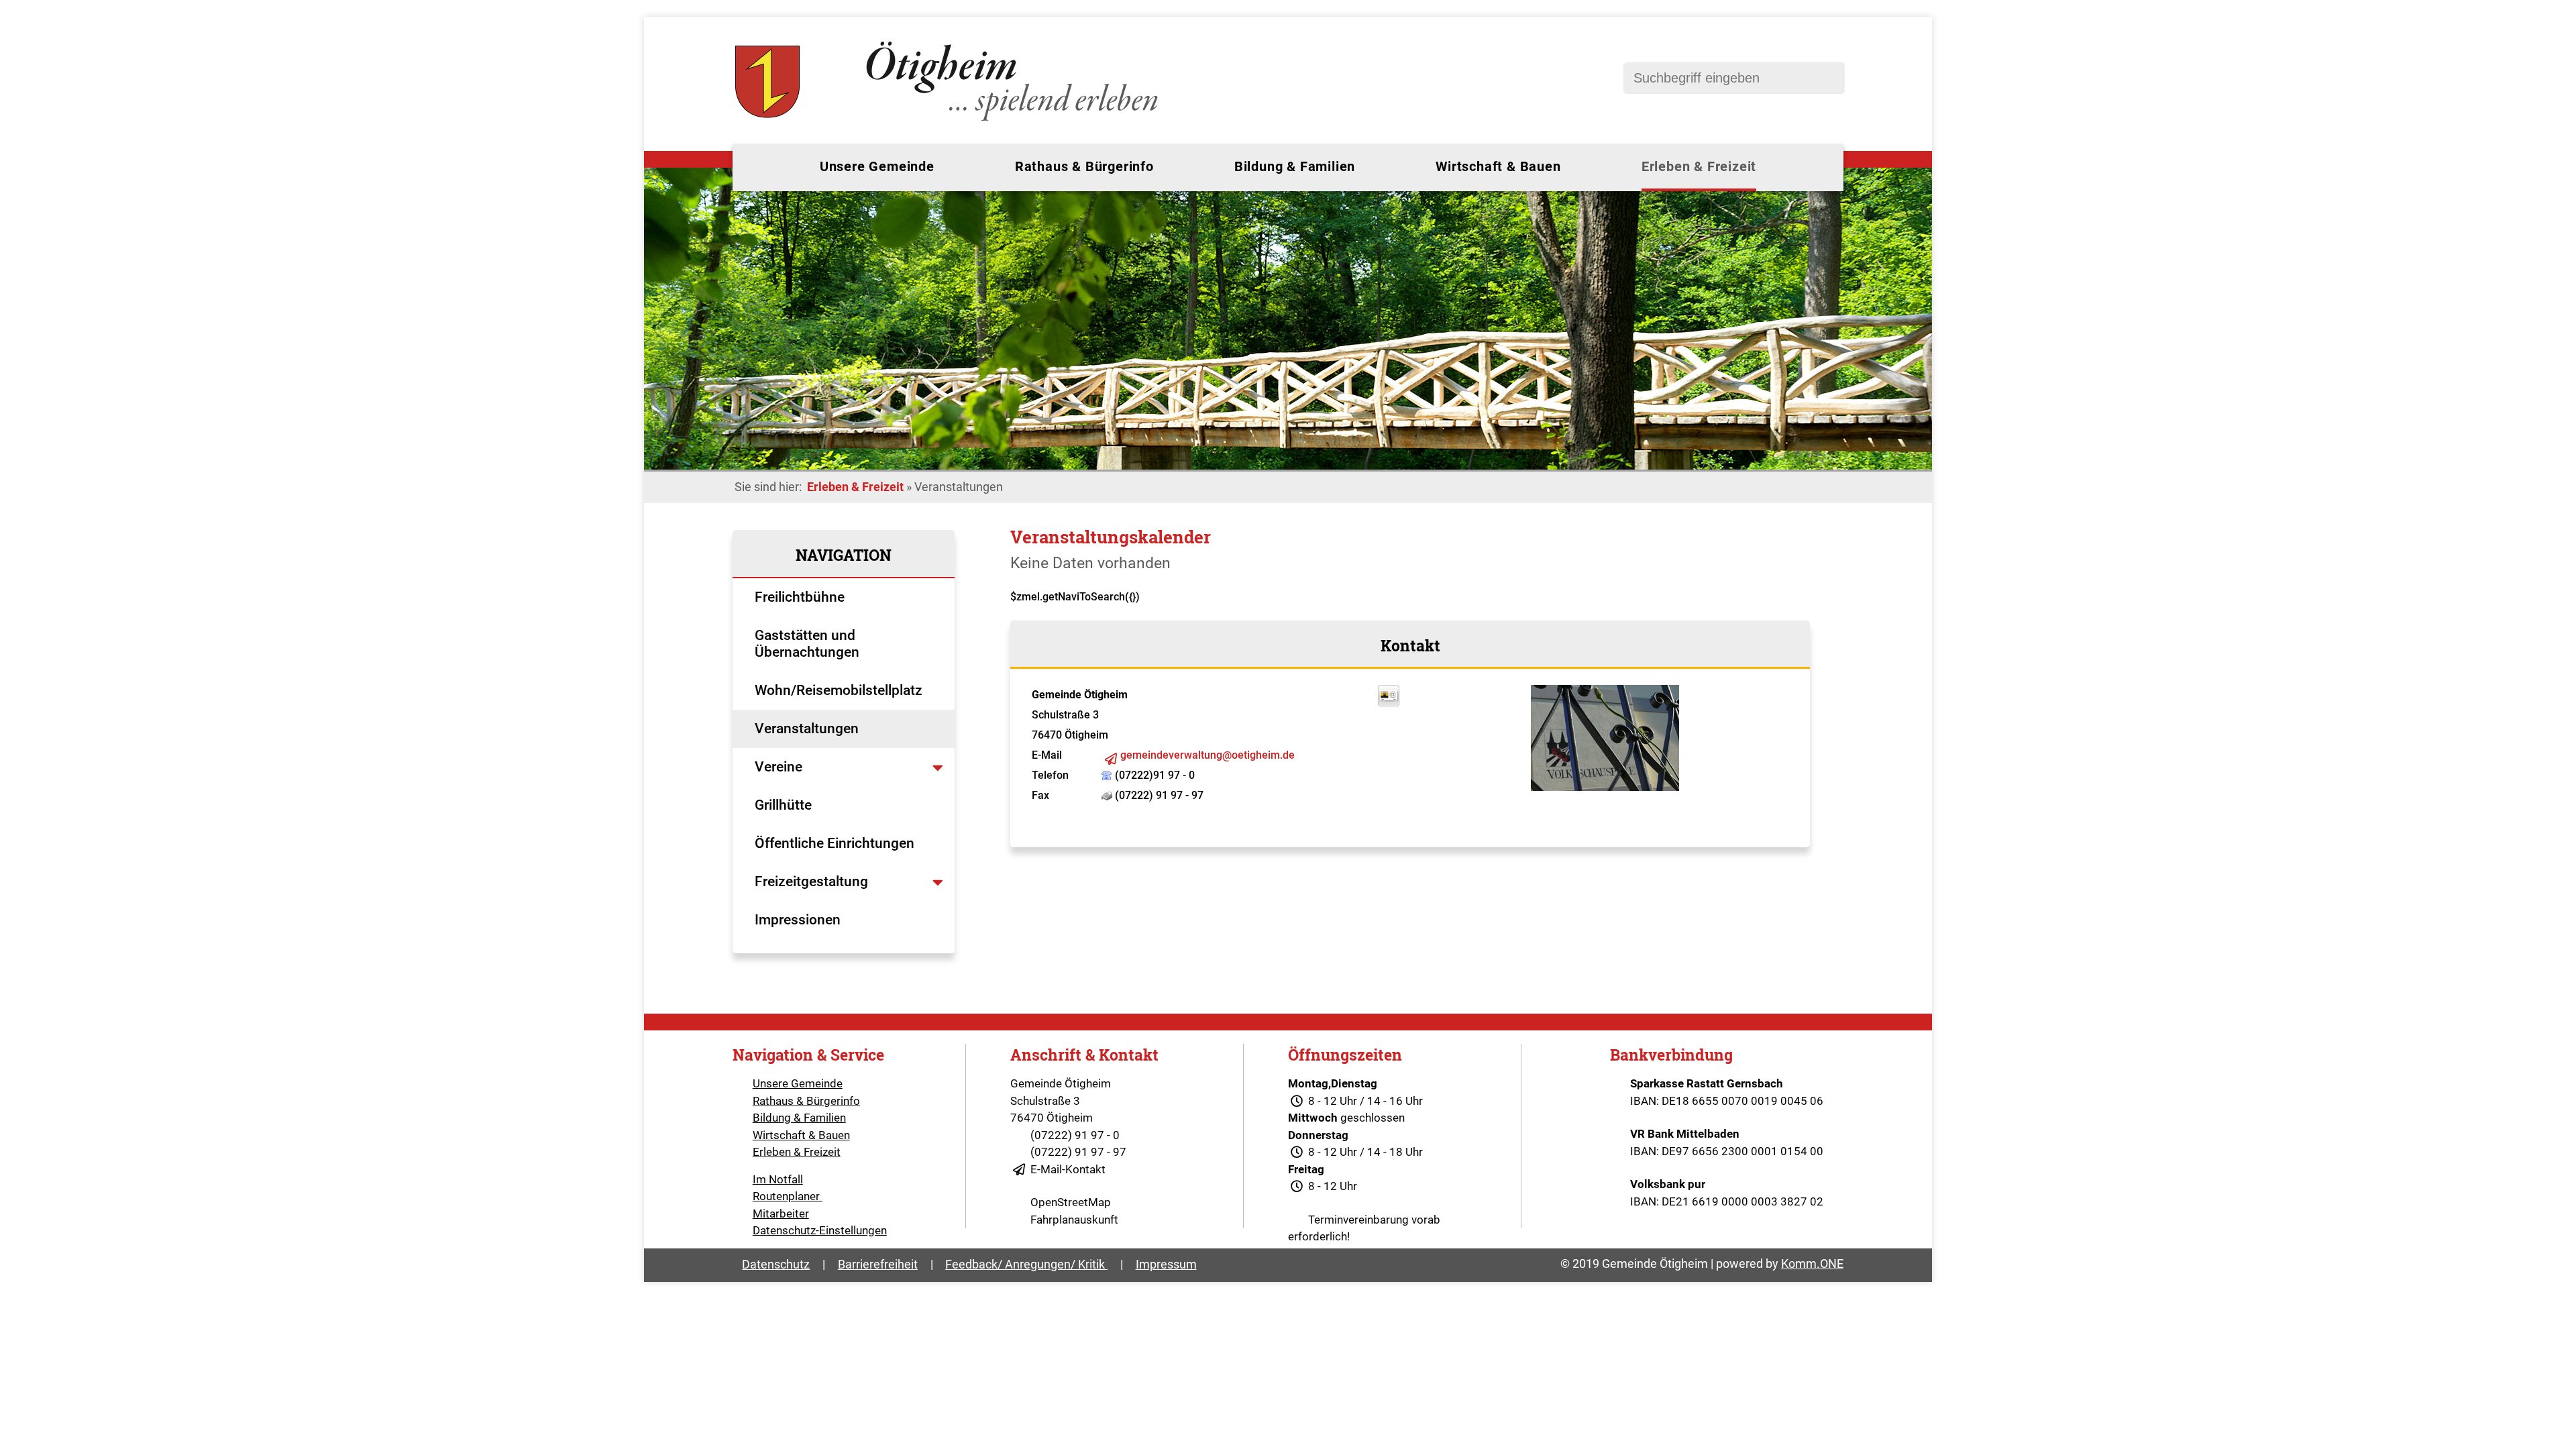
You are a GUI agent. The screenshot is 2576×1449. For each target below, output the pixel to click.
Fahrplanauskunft (1074, 1220)
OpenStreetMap (1071, 1202)
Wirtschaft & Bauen (1498, 166)
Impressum (1166, 1264)
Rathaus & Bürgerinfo (1084, 166)
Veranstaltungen (807, 729)
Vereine (780, 767)
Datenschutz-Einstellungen (820, 1230)
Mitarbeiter (781, 1214)
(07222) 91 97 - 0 (1075, 1135)
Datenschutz (776, 1264)
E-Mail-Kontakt (1068, 1169)
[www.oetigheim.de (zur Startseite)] (949, 121)
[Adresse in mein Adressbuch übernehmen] (1389, 703)
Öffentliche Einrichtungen (836, 843)
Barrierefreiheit (878, 1264)
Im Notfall (778, 1179)
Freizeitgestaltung (811, 881)
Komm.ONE (1812, 1264)
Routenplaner (788, 1196)
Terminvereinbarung (1358, 1220)
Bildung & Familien (1295, 166)
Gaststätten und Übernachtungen (809, 644)
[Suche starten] (1828, 78)
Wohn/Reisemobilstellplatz (839, 690)
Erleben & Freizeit (1699, 166)
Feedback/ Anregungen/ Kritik (1026, 1264)
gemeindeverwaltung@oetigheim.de (1207, 755)
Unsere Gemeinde (877, 166)
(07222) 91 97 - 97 (1078, 1152)
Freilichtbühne (801, 597)
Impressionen (798, 920)
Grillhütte (783, 805)
